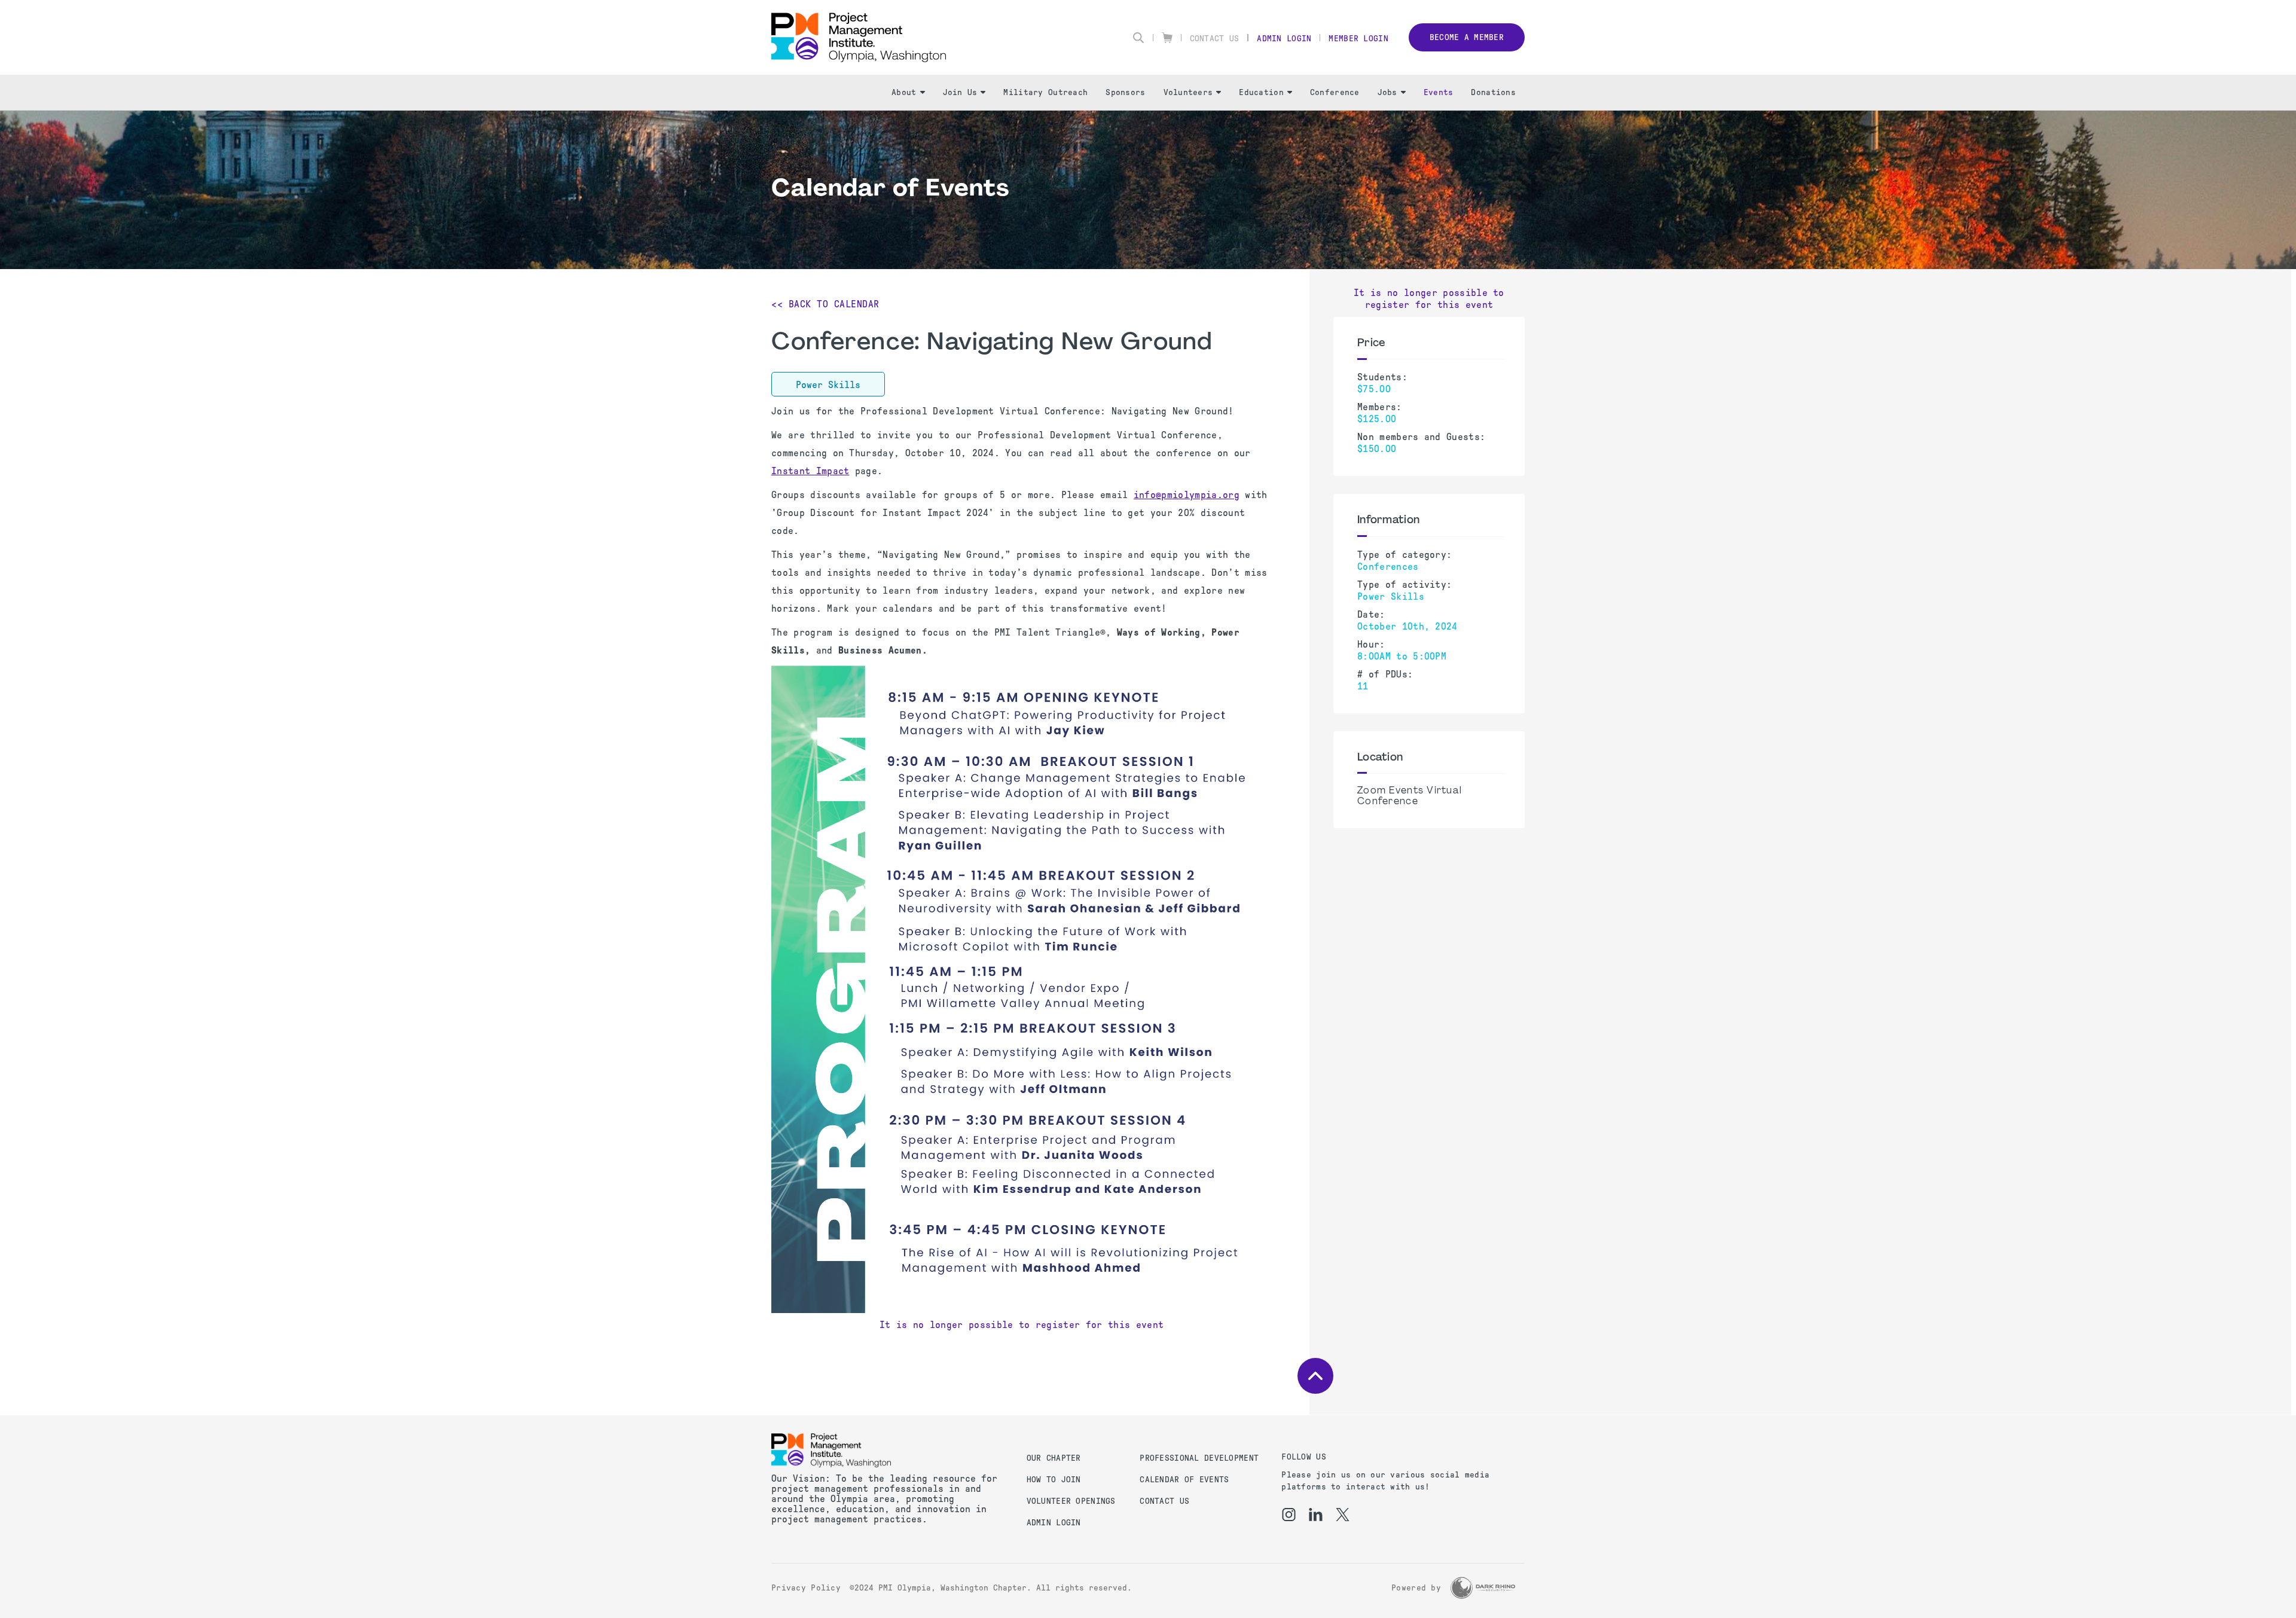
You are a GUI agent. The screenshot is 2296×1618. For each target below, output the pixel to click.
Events (1439, 92)
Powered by (1416, 1588)
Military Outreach (1045, 92)
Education (1261, 92)
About (904, 92)
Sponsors (1125, 92)
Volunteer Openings (1071, 1501)
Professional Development (1199, 1458)
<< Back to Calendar (825, 304)
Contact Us (1215, 39)
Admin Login (1284, 39)
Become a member (1467, 37)
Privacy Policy (806, 1588)
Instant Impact (810, 471)
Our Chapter (1054, 1458)
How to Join (1054, 1480)
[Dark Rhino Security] (1483, 1588)
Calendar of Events (1184, 1480)
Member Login (1358, 39)
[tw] (1343, 1515)
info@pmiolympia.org (1187, 495)
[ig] (1289, 1515)
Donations (1493, 92)
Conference (1335, 92)
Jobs (1387, 92)
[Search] (1138, 38)
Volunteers (1188, 92)
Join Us (960, 92)
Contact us (1164, 1501)
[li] (1316, 1515)
